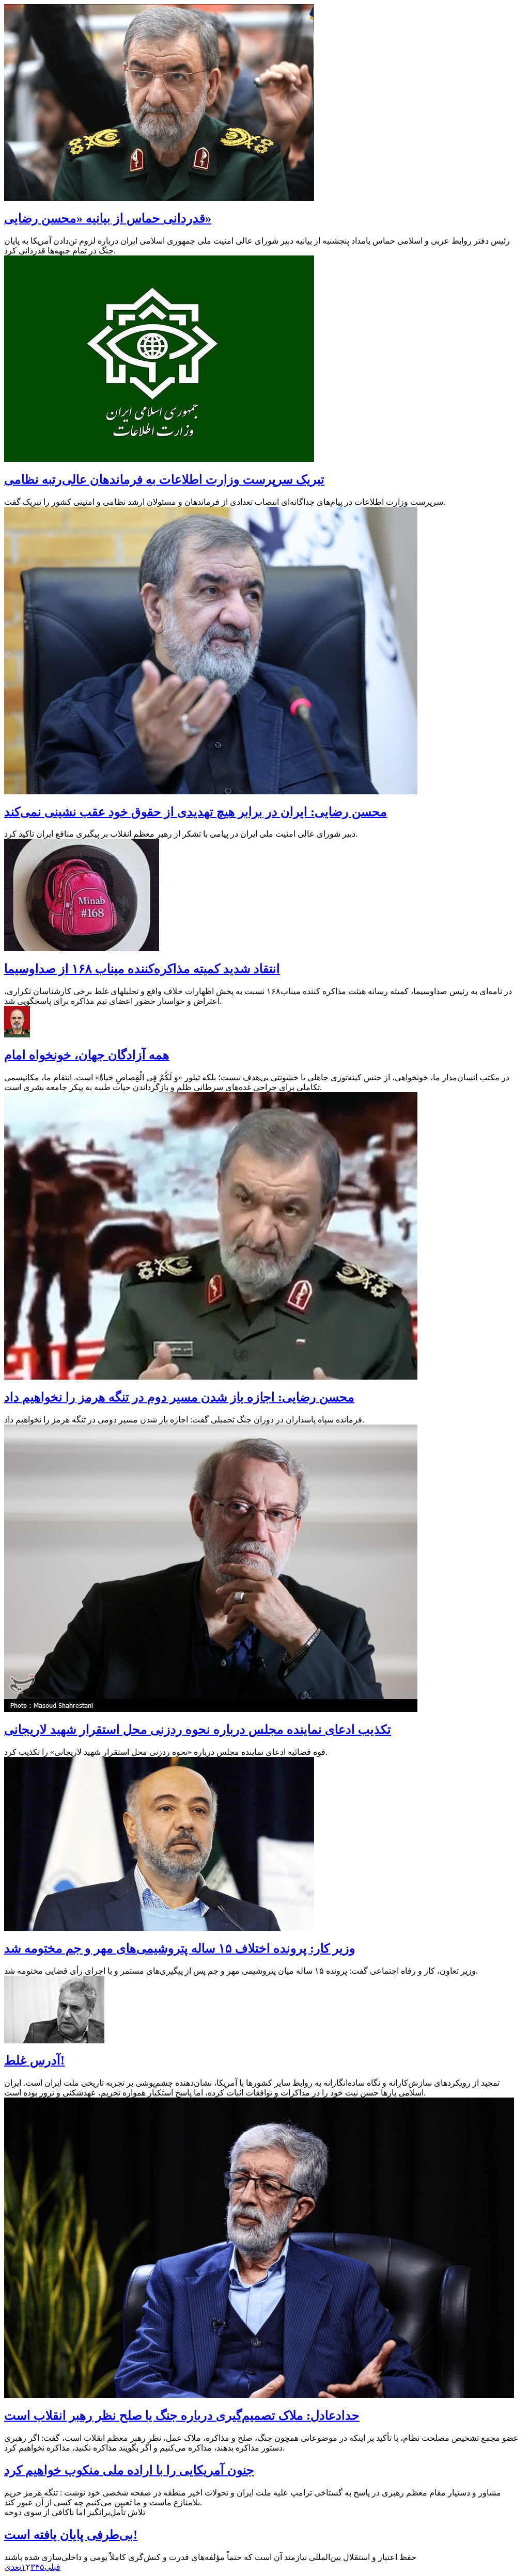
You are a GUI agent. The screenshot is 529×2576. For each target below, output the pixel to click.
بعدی (13, 2567)
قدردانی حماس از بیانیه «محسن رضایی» (108, 218)
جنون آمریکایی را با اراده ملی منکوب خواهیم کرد (129, 2470)
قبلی (52, 2567)
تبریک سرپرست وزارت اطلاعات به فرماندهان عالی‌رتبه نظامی (164, 479)
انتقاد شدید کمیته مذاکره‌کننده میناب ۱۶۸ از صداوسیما (142, 969)
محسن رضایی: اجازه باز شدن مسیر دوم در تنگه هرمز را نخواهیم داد (179, 1397)
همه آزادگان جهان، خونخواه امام (87, 1055)
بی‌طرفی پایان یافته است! (71, 2535)
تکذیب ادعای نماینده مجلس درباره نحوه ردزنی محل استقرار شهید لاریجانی (198, 1730)
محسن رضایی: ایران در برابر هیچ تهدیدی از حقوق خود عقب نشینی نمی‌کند (196, 812)
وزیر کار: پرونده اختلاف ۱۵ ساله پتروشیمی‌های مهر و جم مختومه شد (180, 1948)
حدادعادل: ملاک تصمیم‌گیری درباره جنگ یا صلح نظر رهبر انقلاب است (182, 2415)
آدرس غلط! (34, 2060)
